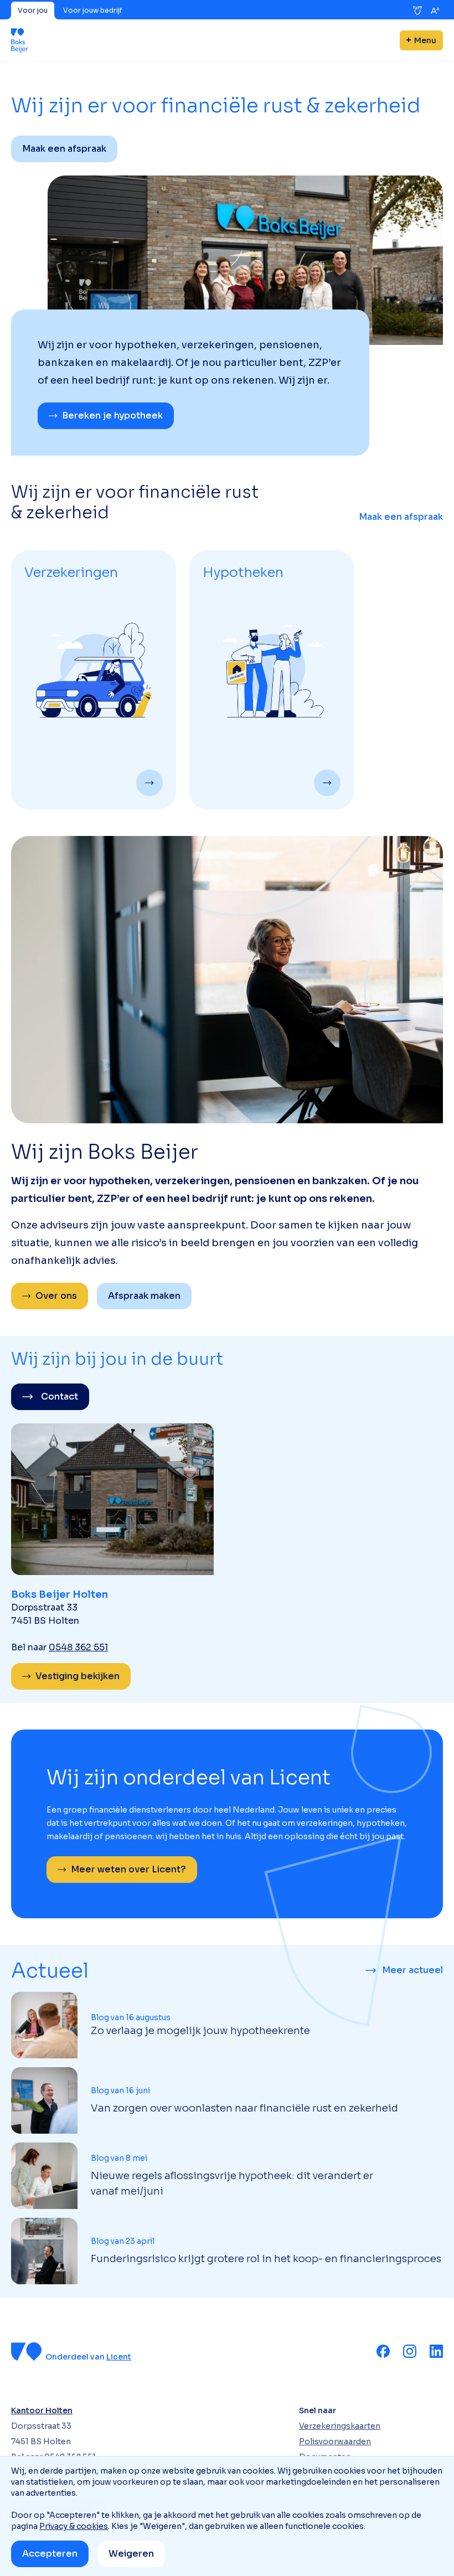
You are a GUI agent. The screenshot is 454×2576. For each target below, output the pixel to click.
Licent (119, 2357)
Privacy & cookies (74, 2526)
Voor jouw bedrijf (92, 10)
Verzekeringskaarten (340, 2426)
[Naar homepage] (20, 40)
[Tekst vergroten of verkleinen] (435, 11)
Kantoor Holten (42, 2410)
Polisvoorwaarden (335, 2441)
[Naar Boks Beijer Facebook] (383, 2351)
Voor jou (33, 10)
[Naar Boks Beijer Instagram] (410, 2351)
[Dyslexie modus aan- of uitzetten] (417, 11)
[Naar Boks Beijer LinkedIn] (436, 2351)
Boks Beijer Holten (60, 1594)
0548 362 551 (78, 1647)
